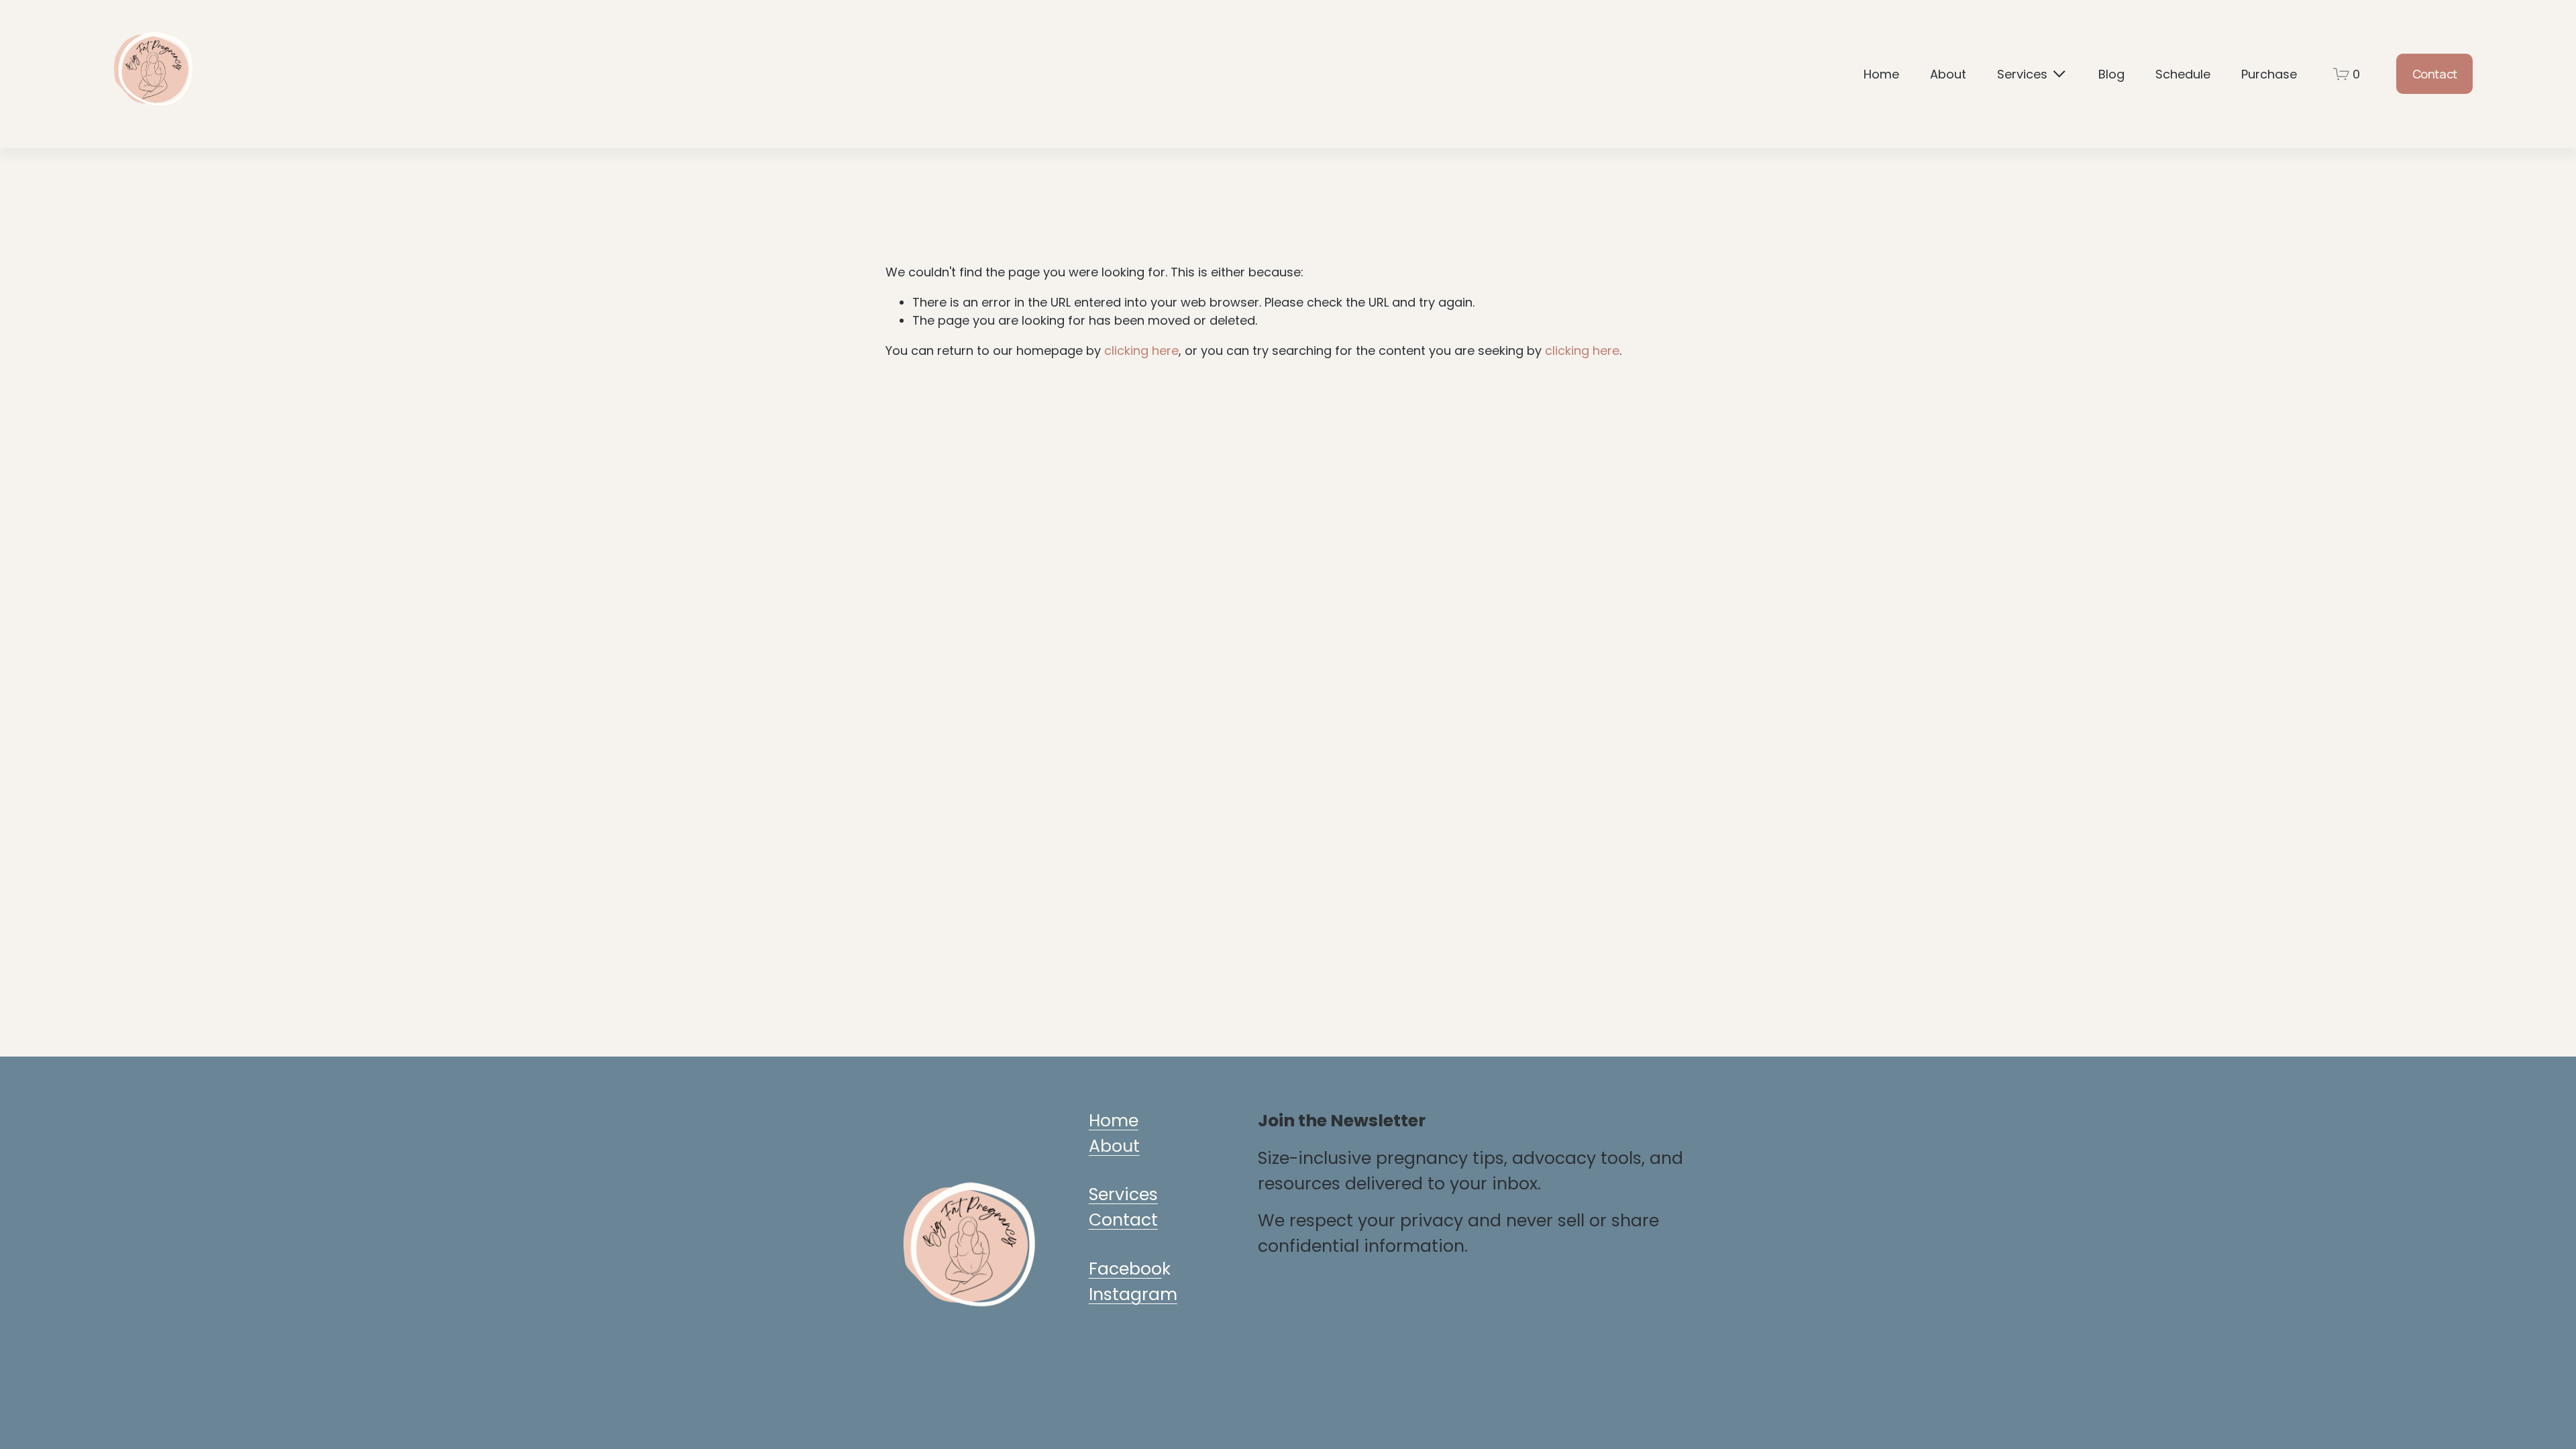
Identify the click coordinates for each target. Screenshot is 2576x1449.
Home (1881, 74)
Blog (2111, 74)
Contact (2435, 74)
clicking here (1141, 351)
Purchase (2269, 74)
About (1948, 74)
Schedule (2183, 74)
